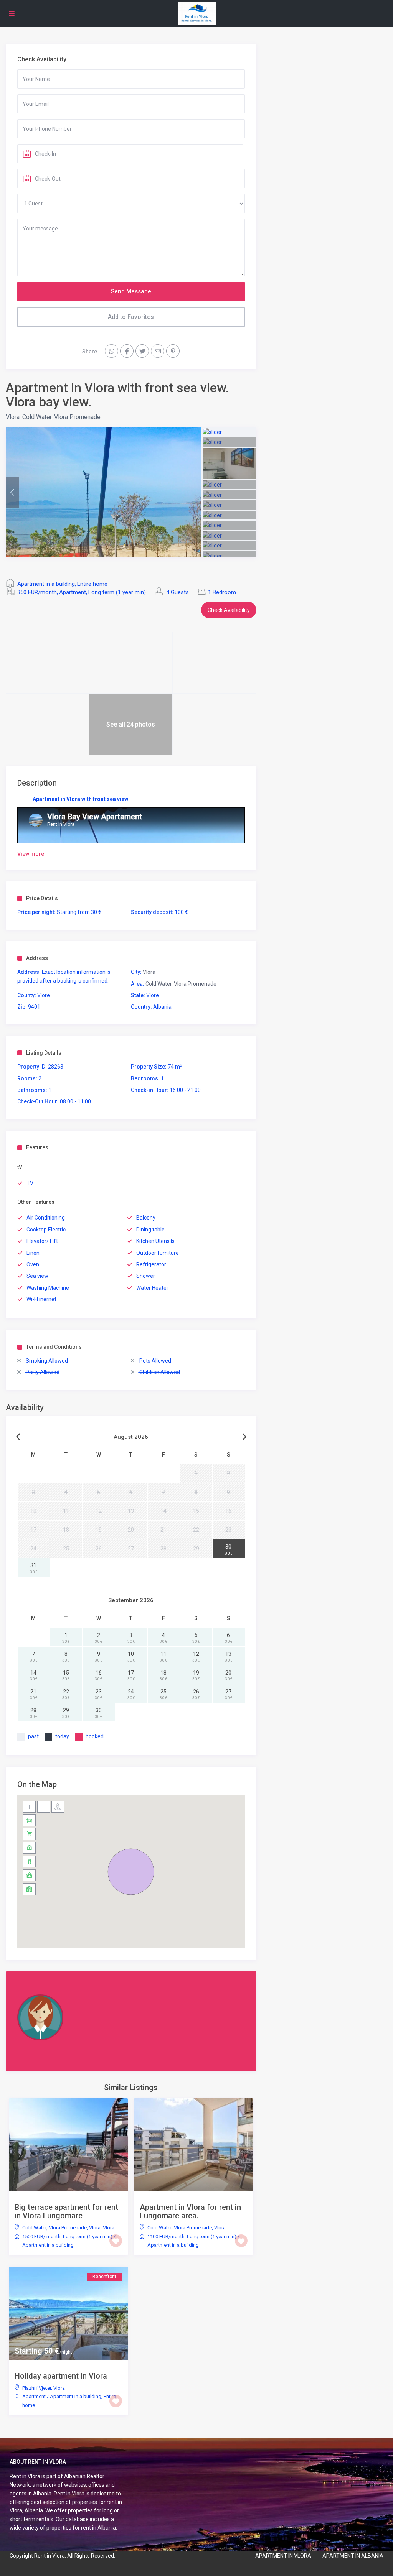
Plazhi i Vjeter (37, 2388)
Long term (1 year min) (117, 592)
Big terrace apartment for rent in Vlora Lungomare (66, 2211)
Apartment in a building (46, 584)
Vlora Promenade (77, 417)
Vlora (13, 417)
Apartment (73, 592)
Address (37, 958)
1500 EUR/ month (41, 2237)
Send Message (131, 291)
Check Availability (229, 610)
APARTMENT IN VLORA (283, 2556)
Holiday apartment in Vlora (61, 2376)
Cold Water (37, 417)
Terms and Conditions (54, 1347)
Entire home (92, 584)
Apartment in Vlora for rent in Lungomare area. (190, 2211)
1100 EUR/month (166, 2237)
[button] (131, 1872)
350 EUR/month (37, 592)
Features (37, 1147)
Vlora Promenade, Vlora (75, 2228)
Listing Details (44, 1053)
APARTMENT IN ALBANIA (353, 2556)
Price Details (42, 898)
